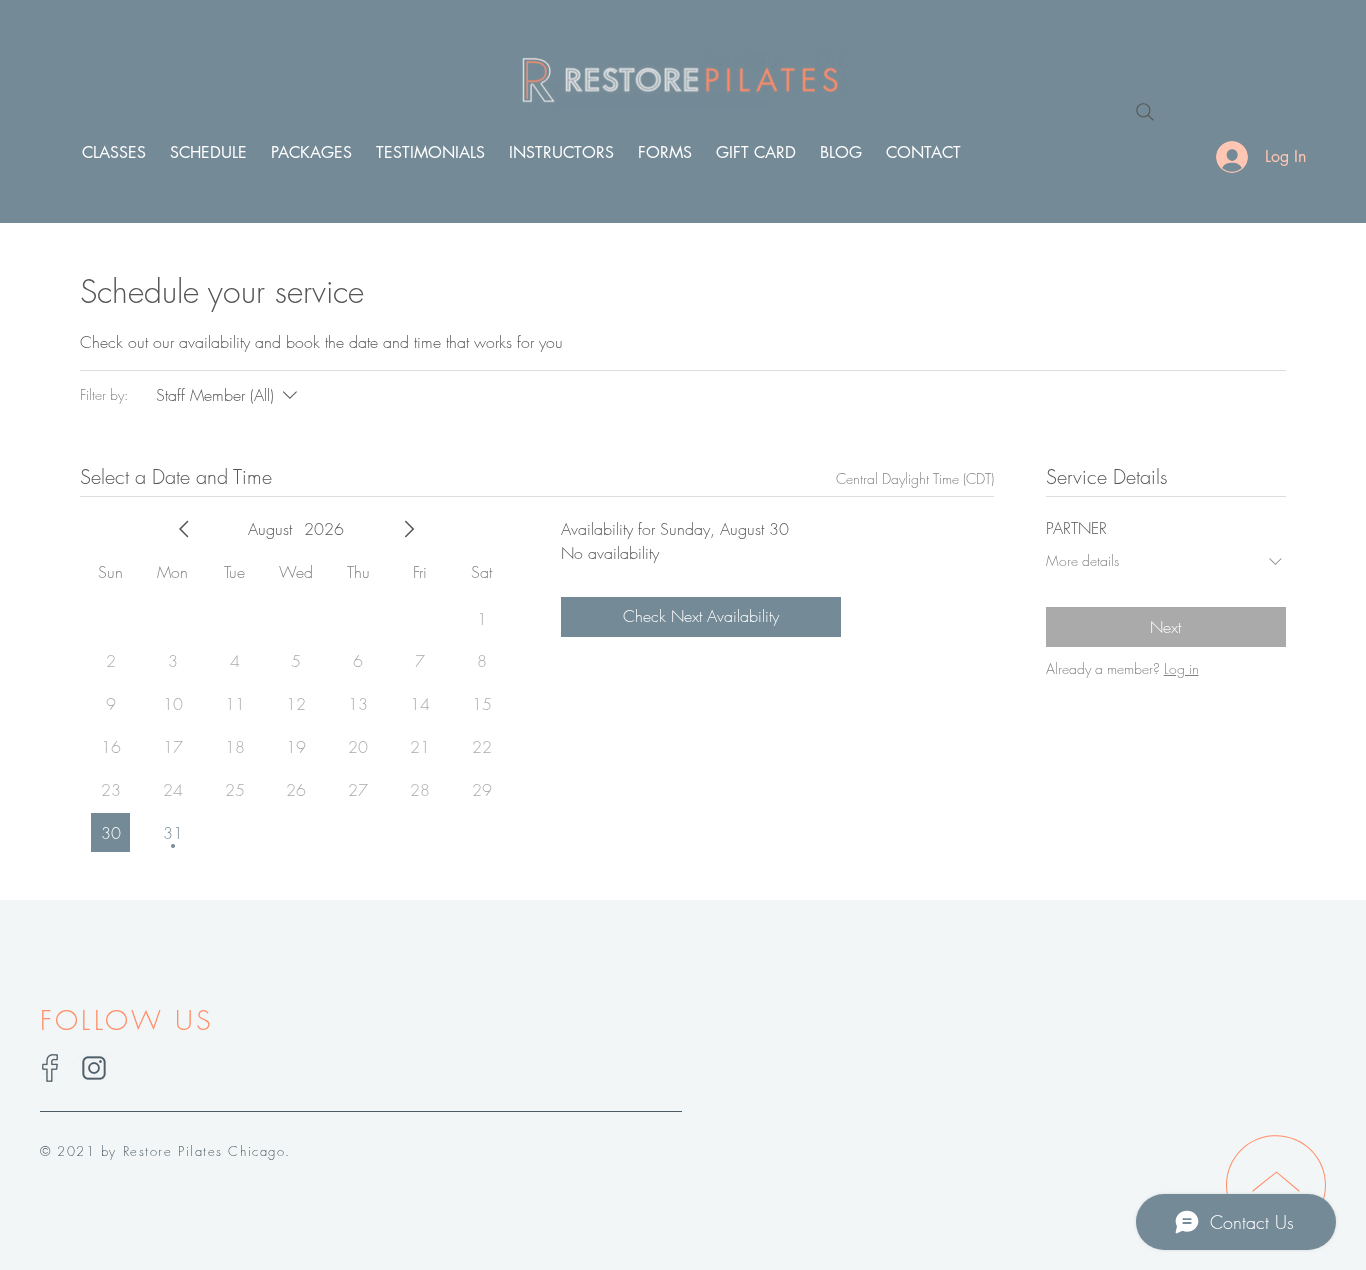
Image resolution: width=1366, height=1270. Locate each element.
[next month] (409, 529)
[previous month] (184, 529)
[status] (915, 478)
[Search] (1145, 112)
